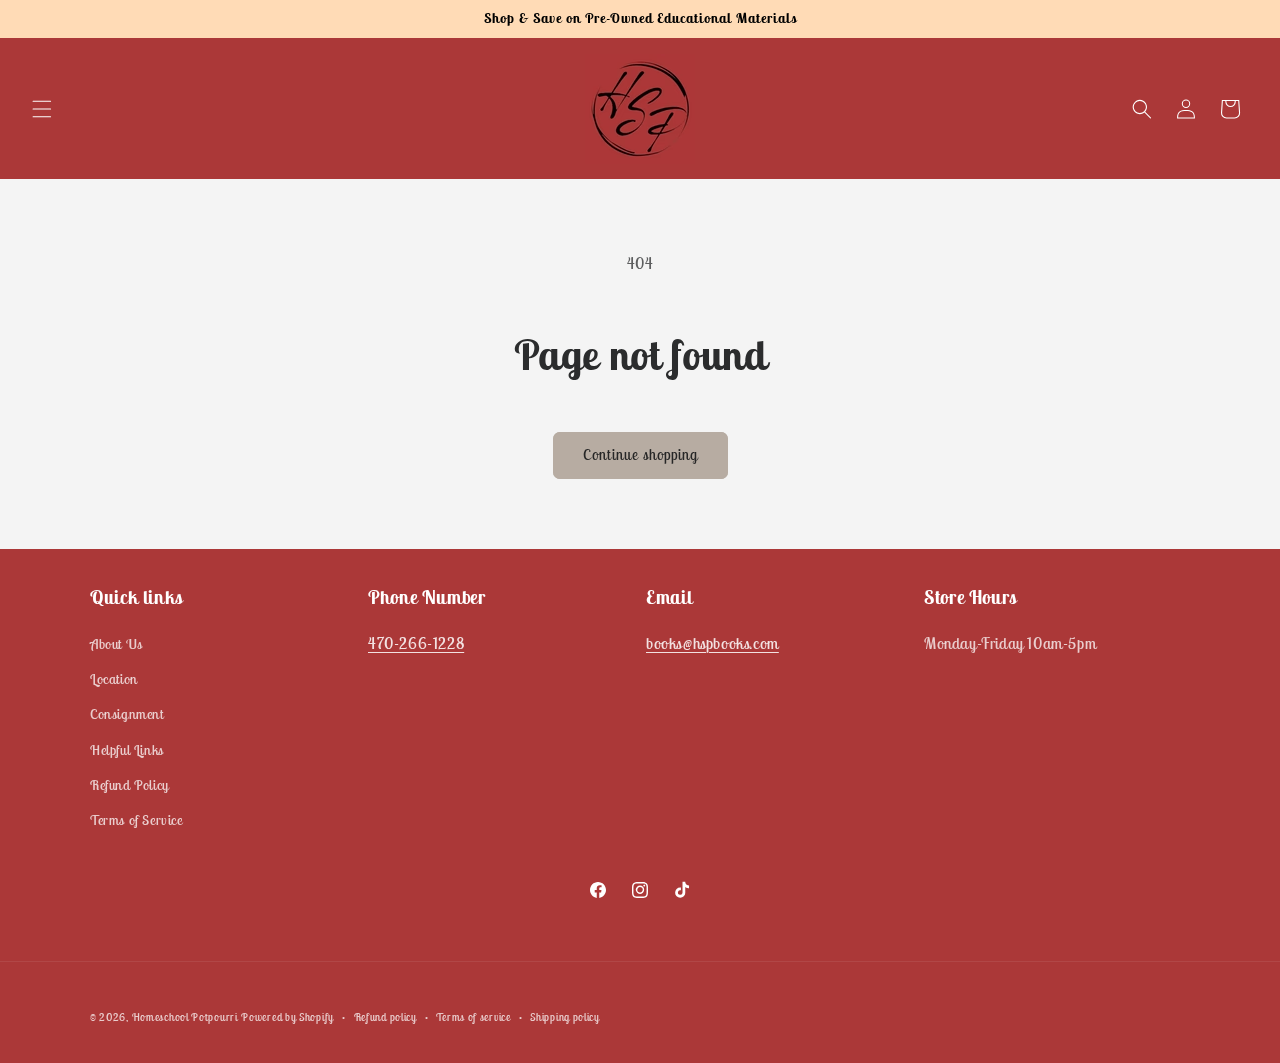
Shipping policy (565, 1016)
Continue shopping (640, 454)
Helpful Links (127, 750)
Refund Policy (129, 785)
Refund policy (385, 1016)
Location (114, 680)
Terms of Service (136, 820)
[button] (42, 109)
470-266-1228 (416, 643)
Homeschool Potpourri (185, 1017)
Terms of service (473, 1016)
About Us (116, 644)
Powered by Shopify (287, 1017)
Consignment (127, 715)
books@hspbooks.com (712, 643)
